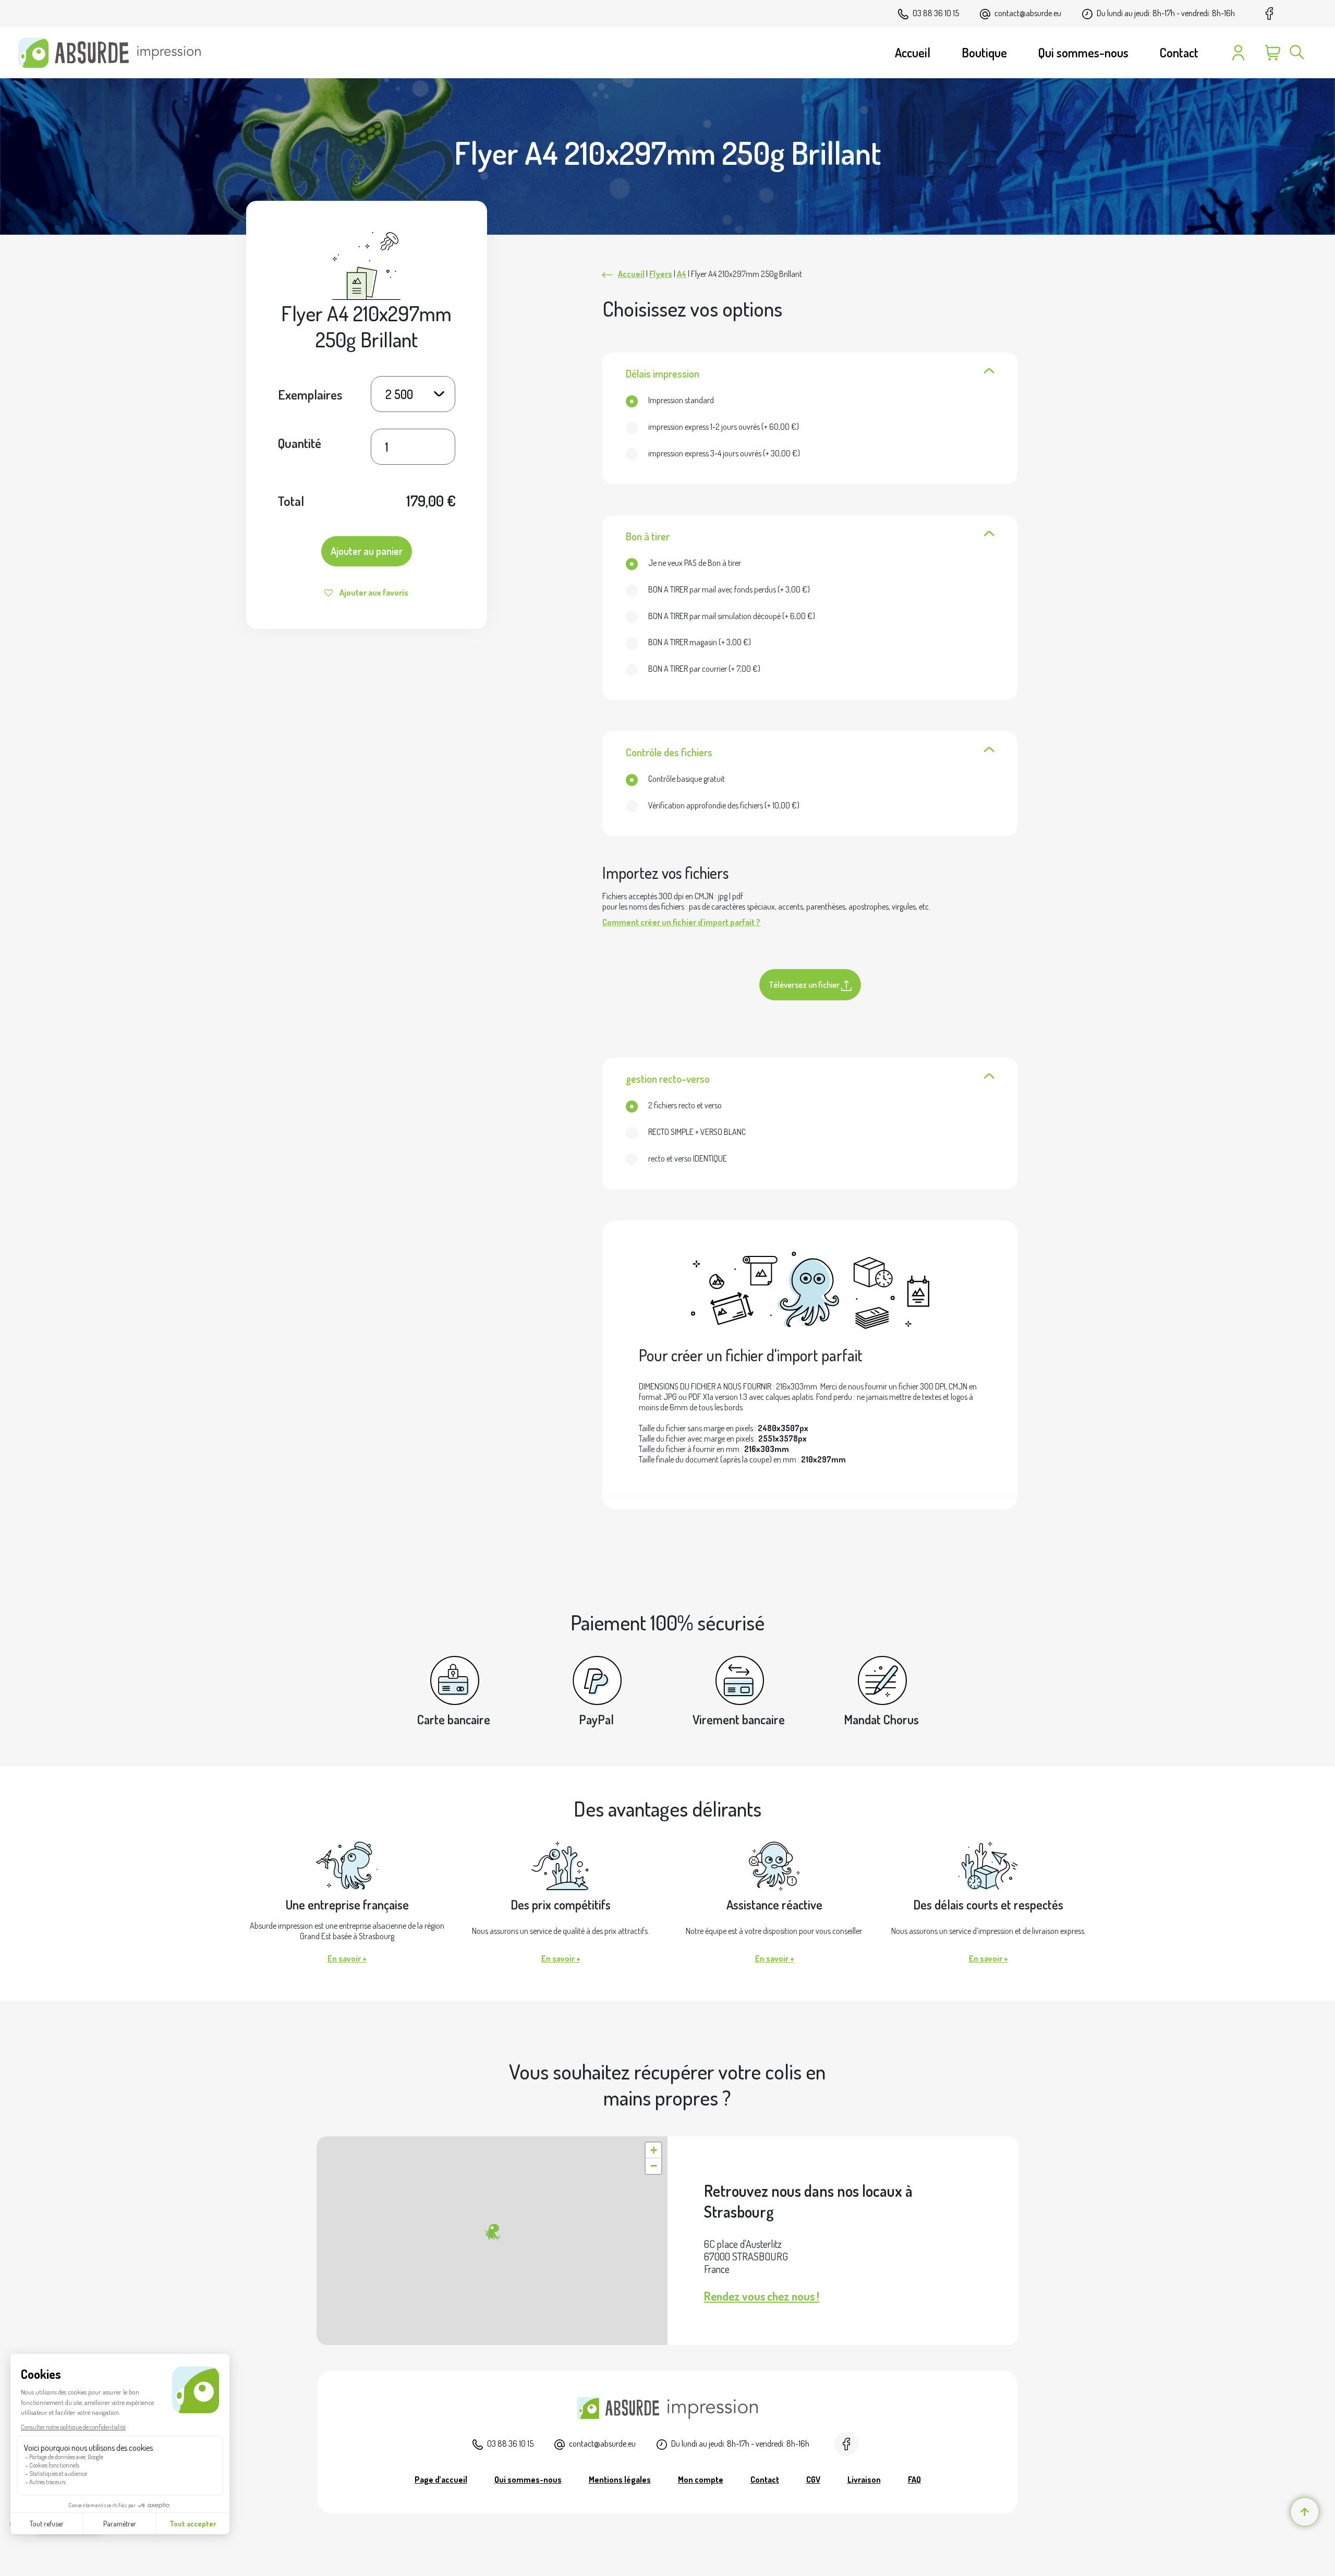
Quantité (300, 443)
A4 (682, 274)
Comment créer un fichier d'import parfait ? (681, 922)
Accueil (631, 274)
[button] (492, 2232)
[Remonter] (1305, 2512)
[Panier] (1273, 53)
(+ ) (724, 427)
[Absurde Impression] (113, 53)
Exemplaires (310, 394)
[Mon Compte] (1238, 53)
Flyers (661, 274)
